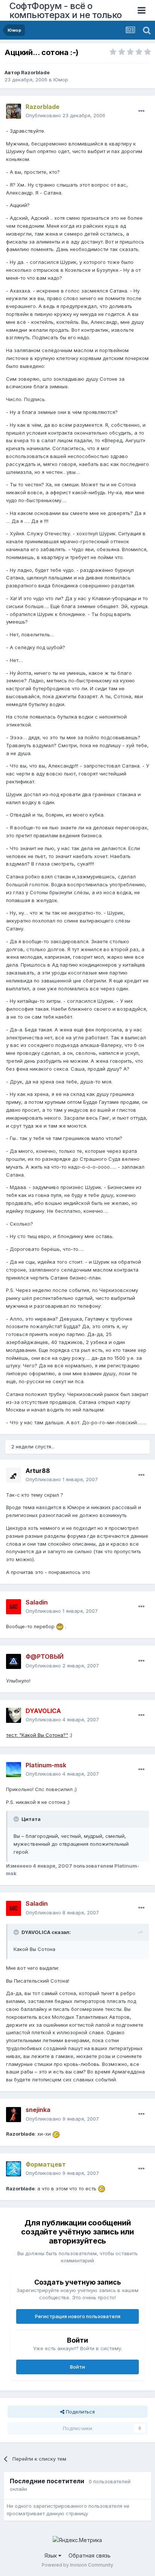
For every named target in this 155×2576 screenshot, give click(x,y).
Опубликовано (65, 115)
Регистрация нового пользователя (78, 2316)
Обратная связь (90, 2555)
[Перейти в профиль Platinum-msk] (14, 1770)
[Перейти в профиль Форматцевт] (14, 2169)
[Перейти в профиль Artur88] (14, 1475)
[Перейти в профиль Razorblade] (14, 111)
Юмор (61, 80)
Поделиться (80, 2412)
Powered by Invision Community (77, 2565)
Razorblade (35, 72)
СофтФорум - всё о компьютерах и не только (66, 10)
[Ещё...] (141, 111)
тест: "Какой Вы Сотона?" (37, 1735)
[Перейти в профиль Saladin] (14, 1607)
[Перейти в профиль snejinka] (14, 2115)
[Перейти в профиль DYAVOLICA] (14, 1715)
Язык (51, 2555)
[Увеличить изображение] (60, 1626)
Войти (77, 2367)
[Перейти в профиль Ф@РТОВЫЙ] (14, 1661)
